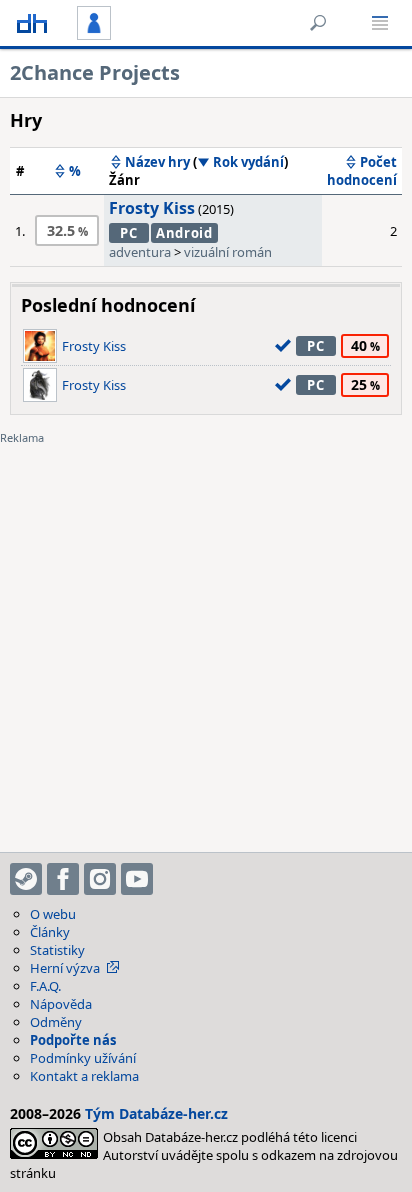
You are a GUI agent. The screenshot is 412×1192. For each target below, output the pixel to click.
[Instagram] (100, 879)
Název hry (157, 162)
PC (128, 233)
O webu (53, 914)
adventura (140, 252)
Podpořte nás (73, 1040)
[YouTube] (137, 879)
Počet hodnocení (362, 171)
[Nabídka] (380, 23)
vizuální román (228, 252)
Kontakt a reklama (84, 1076)
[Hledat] (318, 23)
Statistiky (57, 950)
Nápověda (61, 1004)
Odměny (56, 1022)
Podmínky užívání (83, 1058)
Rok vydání (248, 162)
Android (184, 233)
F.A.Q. (45, 986)
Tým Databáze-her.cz (156, 1113)
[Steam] (26, 879)
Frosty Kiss (152, 208)
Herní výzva (65, 968)
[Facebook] (63, 879)
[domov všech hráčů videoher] (32, 23)
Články (50, 932)
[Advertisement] (206, 636)
